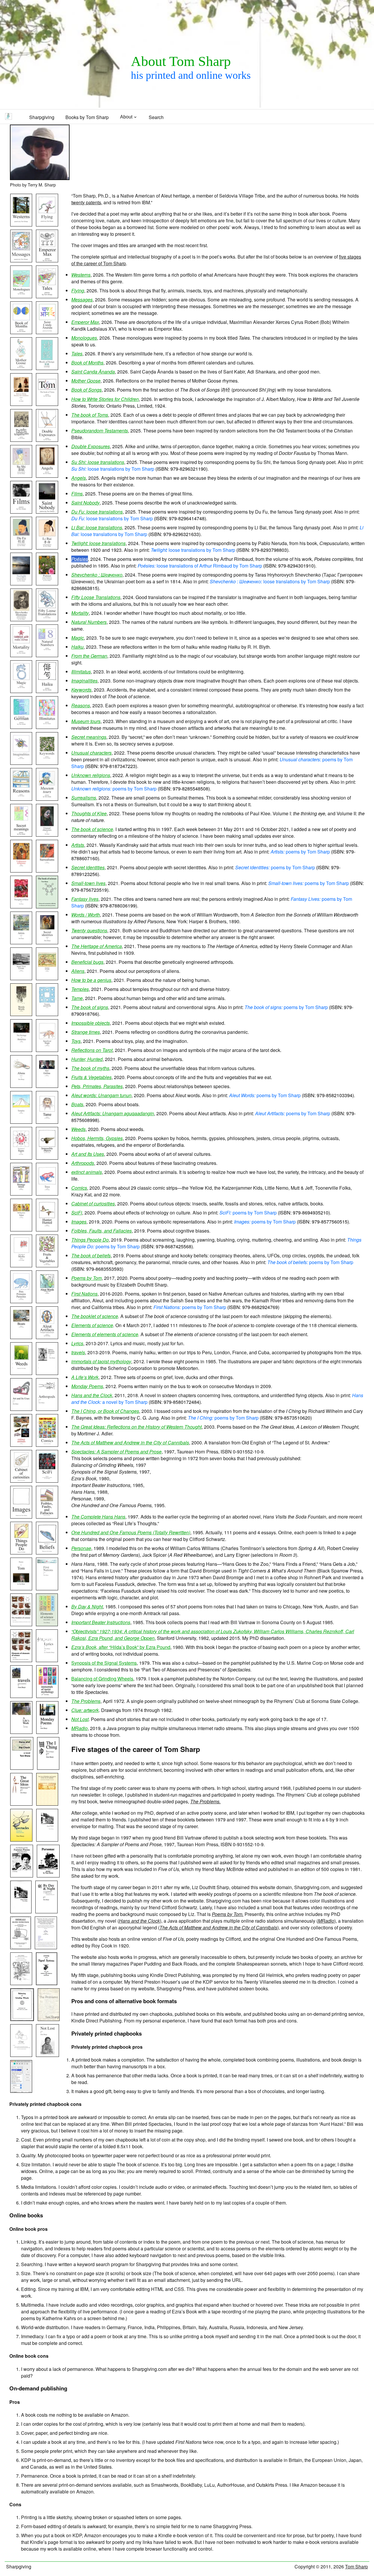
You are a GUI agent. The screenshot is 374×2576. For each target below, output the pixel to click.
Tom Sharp (356, 2567)
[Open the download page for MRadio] (22, 2092)
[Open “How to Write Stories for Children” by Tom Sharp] (22, 405)
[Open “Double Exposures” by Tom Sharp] (47, 441)
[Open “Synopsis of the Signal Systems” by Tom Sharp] (47, 1984)
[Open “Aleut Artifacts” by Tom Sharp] (47, 1338)
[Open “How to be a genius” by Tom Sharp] (47, 1087)
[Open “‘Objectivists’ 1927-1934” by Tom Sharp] (46, 1948)
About (126, 117)
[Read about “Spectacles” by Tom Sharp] (22, 1841)
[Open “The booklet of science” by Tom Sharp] (22, 1625)
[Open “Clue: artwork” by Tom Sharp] (22, 2056)
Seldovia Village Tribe (242, 196)
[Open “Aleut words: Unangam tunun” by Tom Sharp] (47, 1302)
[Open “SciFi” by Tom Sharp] (47, 1482)
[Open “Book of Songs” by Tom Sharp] (47, 369)
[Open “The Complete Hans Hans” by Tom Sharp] (48, 1841)
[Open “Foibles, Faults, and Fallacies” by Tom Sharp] (47, 1517)
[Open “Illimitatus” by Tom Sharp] (47, 728)
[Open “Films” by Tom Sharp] (22, 513)
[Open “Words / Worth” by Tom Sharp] (22, 1015)
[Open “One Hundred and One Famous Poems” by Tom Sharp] (23, 1876)
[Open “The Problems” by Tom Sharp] (49, 2020)
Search (156, 117)
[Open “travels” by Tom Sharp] (22, 1697)
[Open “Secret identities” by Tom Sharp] (47, 943)
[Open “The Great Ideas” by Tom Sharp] (22, 1805)
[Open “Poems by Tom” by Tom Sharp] (22, 1589)
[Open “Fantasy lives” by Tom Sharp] (47, 979)
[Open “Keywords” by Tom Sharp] (47, 764)
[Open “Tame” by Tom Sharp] (47, 1123)
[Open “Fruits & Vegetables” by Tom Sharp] (47, 1266)
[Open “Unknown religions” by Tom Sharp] (22, 871)
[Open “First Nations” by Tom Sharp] (47, 1589)
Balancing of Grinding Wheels (102, 1679)
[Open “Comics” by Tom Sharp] (47, 1446)
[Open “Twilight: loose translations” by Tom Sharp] (22, 584)
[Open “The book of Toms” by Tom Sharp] (47, 405)
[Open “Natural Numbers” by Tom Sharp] (47, 656)
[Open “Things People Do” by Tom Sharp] (22, 1553)
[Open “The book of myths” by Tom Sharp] (22, 1266)
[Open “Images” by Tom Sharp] (22, 1517)
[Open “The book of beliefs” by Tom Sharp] (47, 1553)
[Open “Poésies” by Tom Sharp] (47, 584)
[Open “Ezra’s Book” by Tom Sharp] (22, 1984)
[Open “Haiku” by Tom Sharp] (47, 692)
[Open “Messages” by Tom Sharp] (22, 261)
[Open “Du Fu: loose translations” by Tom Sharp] (22, 548)
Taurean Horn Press (198, 1452)
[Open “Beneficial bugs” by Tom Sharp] (47, 1051)
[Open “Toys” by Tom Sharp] (47, 1194)
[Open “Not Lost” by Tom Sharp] (48, 2056)
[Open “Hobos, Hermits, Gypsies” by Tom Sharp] (47, 1374)
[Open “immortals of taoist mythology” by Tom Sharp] (48, 1697)
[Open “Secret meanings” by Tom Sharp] (22, 836)
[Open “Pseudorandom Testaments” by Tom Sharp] (22, 441)
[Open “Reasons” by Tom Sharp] (22, 800)
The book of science (335, 1894)
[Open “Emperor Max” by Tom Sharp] (47, 261)
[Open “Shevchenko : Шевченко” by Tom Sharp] (22, 620)
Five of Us (169, 1869)
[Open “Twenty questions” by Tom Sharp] (47, 1015)
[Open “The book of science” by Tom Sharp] (47, 907)
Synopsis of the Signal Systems (104, 1663)
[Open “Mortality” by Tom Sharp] (22, 656)
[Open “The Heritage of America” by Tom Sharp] (22, 1051)
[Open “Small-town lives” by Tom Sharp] (22, 979)
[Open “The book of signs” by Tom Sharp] (22, 1159)
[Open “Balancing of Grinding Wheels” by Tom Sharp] (23, 2020)
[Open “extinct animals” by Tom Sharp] (22, 1446)
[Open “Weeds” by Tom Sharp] (22, 1374)
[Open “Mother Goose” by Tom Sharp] (22, 369)
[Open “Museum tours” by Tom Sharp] (47, 800)
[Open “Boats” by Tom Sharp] (22, 1338)
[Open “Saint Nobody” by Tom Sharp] (47, 513)
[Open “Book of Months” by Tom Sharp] (22, 333)
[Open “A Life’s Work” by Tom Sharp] (22, 1733)
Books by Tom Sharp (87, 117)
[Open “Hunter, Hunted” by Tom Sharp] (47, 1230)
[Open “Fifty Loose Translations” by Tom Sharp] (47, 620)
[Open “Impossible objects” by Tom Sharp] (47, 1159)
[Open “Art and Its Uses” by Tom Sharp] (22, 1410)
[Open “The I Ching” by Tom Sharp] (49, 1769)
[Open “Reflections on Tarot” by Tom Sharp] (22, 1230)
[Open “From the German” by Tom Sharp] (22, 728)
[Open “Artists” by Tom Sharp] (22, 943)
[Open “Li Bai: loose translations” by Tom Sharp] (47, 548)
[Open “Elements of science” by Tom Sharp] (47, 1625)
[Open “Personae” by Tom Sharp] (49, 1876)
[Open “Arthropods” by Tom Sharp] (47, 1410)
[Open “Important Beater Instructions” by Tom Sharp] (22, 1948)
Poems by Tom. (228, 1914)
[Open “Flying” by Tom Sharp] (47, 225)
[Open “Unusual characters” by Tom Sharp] (47, 836)
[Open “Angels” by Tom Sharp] (47, 477)
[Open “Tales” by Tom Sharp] (47, 297)
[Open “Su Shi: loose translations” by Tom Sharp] (22, 477)
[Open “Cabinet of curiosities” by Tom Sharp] (22, 1482)
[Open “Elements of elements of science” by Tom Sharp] (22, 1661)
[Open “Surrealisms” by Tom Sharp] (47, 871)
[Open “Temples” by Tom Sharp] (22, 1123)
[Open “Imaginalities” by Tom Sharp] (22, 764)
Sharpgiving (42, 117)
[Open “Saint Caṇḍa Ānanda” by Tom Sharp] (47, 333)
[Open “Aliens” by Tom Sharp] (22, 1087)
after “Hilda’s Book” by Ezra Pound (121, 1647)
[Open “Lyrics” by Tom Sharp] (47, 1661)
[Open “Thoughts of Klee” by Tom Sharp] (22, 907)
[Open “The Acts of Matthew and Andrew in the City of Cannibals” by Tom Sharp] (48, 1805)
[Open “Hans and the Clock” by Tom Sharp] (23, 1769)
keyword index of (110, 696)
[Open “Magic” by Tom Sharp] (22, 692)
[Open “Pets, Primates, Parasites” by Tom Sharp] (22, 1302)
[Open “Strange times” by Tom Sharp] (22, 1194)
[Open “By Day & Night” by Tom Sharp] (47, 1912)
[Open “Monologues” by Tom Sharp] (22, 297)
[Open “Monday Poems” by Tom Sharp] (48, 1733)
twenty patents (86, 202)
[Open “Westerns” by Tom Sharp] (22, 225)
